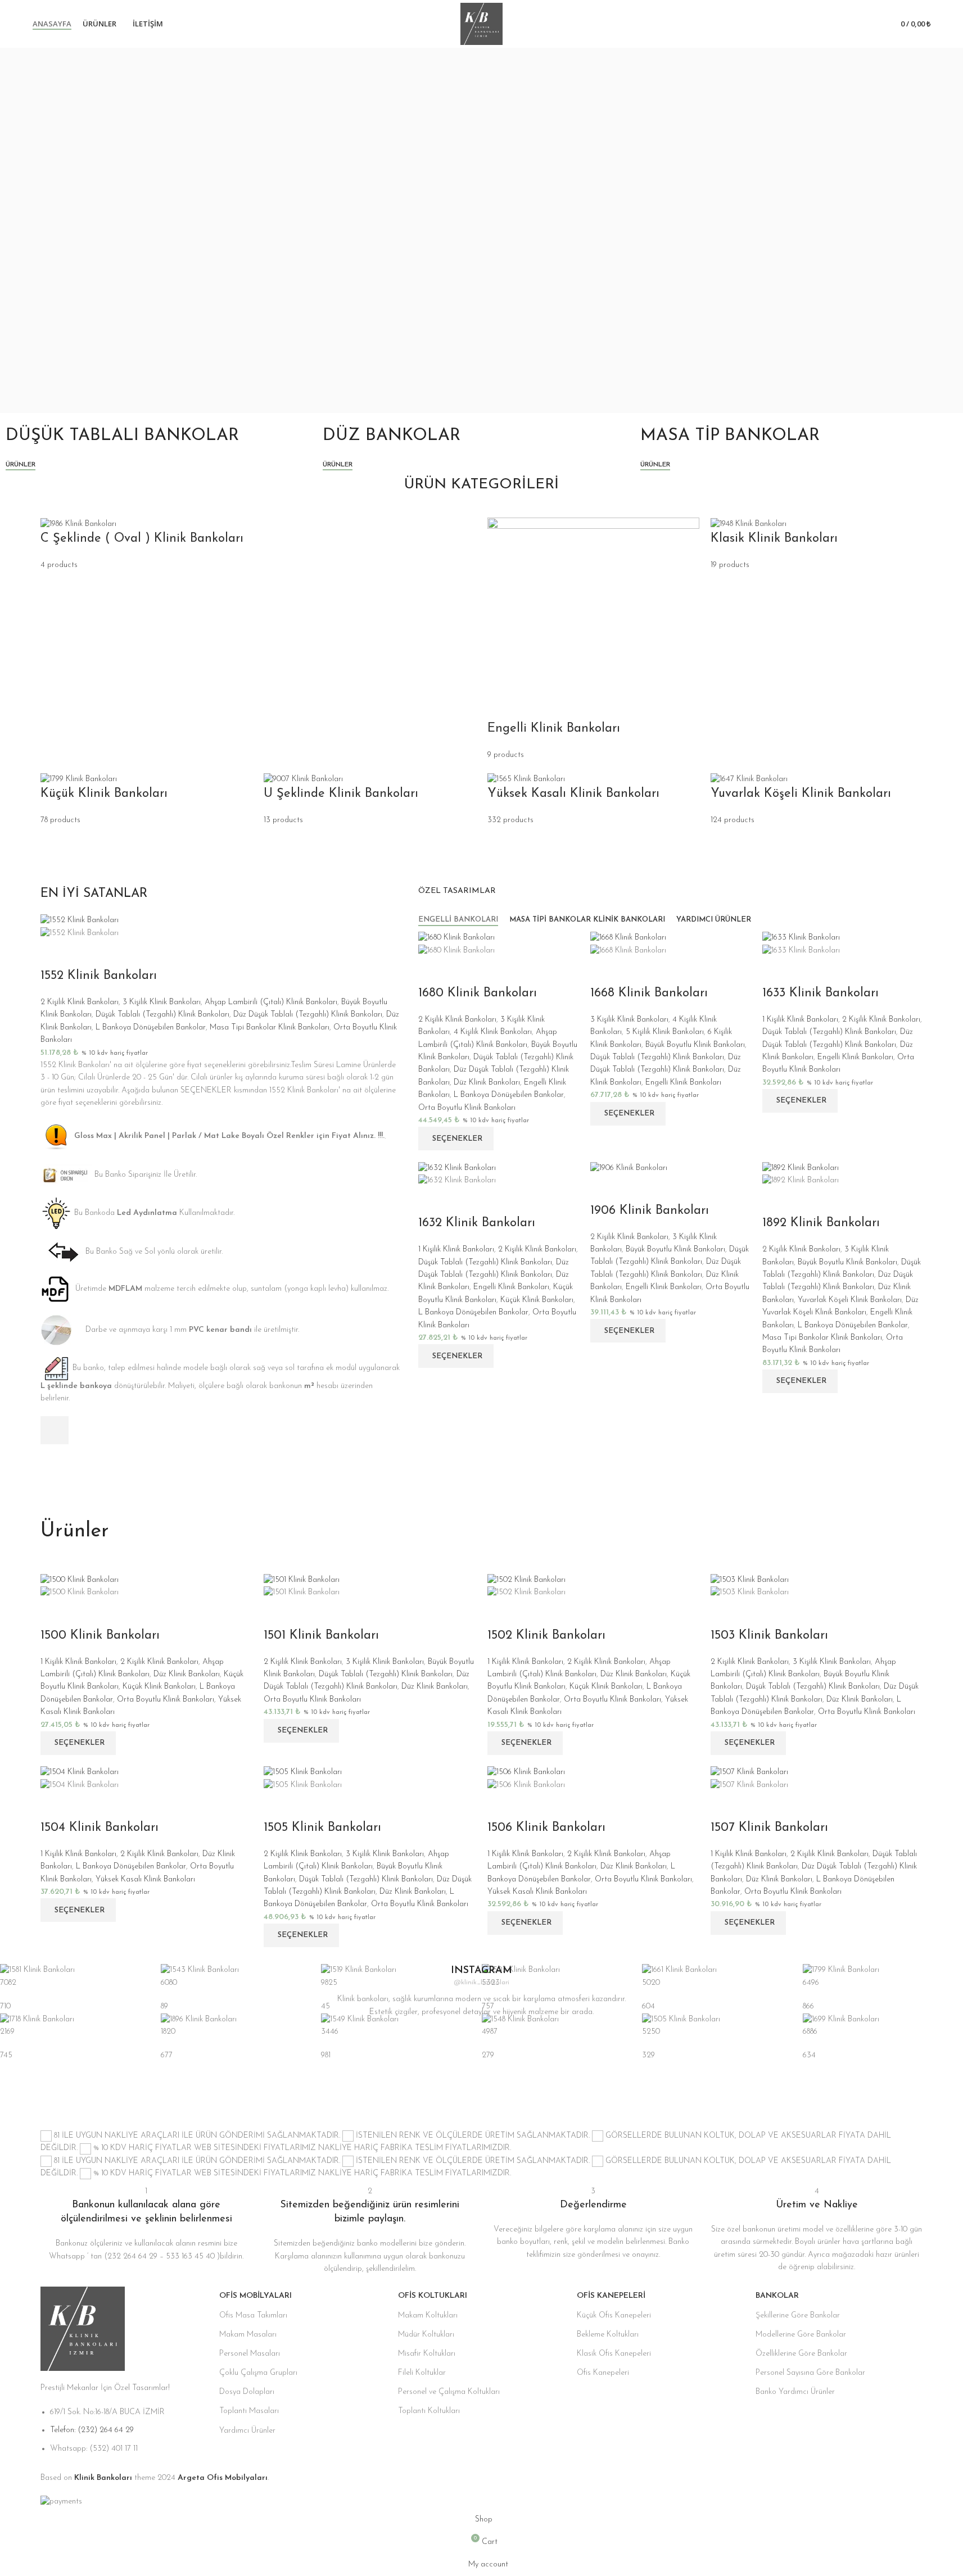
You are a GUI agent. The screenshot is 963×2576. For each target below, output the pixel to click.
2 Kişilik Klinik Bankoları (80, 1002)
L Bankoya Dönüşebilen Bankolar (151, 1028)
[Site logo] (481, 23)
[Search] (872, 24)
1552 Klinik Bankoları (99, 976)
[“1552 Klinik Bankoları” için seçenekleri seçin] (55, 1430)
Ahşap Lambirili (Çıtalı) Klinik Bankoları (271, 1002)
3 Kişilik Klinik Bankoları (162, 1002)
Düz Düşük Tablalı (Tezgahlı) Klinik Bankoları (308, 1015)
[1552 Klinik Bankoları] (80, 920)
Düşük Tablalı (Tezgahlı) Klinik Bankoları (162, 1015)
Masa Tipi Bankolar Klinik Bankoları (270, 1028)
